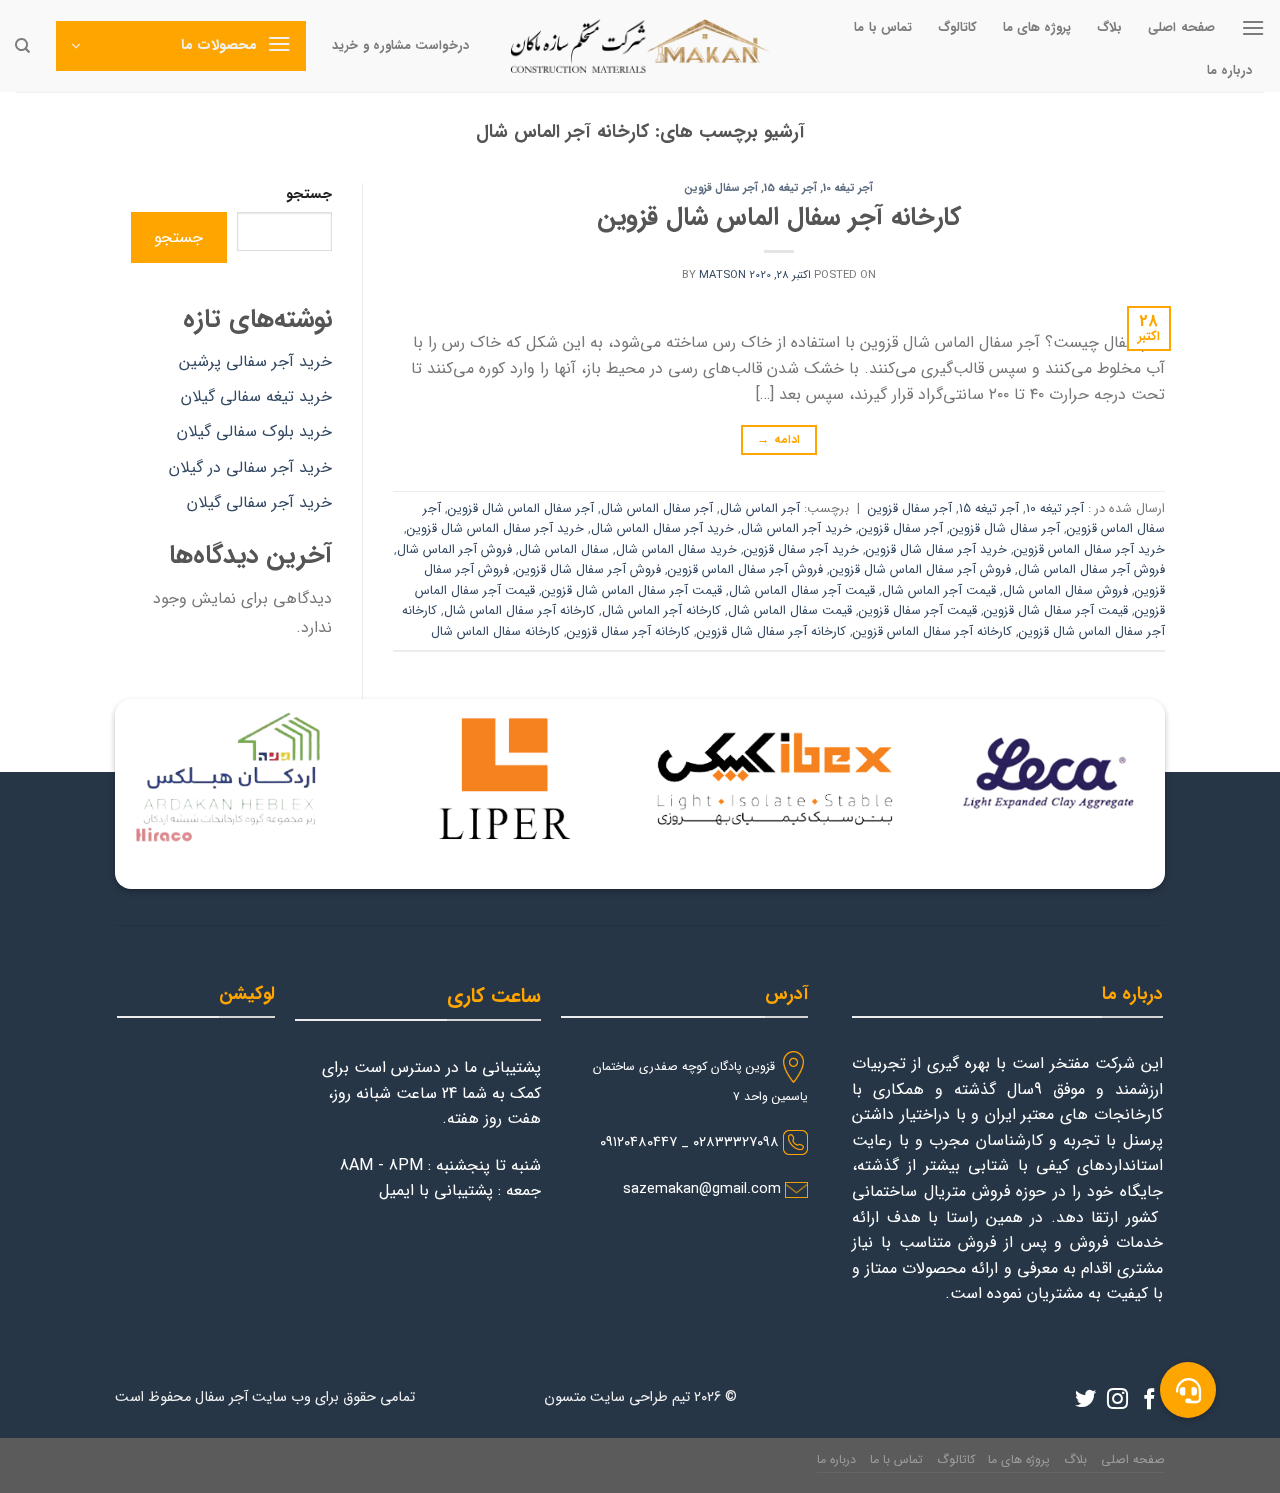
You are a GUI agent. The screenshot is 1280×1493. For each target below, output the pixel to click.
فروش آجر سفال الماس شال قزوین (920, 570)
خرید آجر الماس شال (796, 529)
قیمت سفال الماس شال (790, 611)
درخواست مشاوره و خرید (400, 46)
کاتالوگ (957, 28)
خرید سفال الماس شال (676, 550)
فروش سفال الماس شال (1065, 591)
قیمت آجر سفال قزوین (918, 611)
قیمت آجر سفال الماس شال (802, 591)
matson (722, 275)
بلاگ (1109, 28)
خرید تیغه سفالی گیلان (256, 396)
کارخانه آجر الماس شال (661, 611)
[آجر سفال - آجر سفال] (640, 46)
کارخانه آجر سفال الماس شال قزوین (779, 217)
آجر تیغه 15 (790, 188)
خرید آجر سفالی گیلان (259, 502)
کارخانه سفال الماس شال (495, 632)
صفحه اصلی (1181, 28)
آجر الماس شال (760, 509)
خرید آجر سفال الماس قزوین (1089, 550)
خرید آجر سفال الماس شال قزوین (495, 529)
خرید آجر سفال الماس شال (662, 529)
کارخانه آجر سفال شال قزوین (771, 632)
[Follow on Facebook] (1149, 1400)
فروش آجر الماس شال (454, 550)
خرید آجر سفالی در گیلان (250, 467)
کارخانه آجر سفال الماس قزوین (932, 632)
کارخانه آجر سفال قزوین (628, 632)
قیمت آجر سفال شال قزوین (1056, 611)
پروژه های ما (1037, 28)
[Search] (22, 46)
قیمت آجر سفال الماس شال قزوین (632, 591)
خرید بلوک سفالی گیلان (254, 431)
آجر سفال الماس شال (657, 509)
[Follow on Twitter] (1085, 1400)
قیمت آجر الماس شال (939, 591)
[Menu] (1253, 27)
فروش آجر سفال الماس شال (1091, 570)
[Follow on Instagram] (1117, 1400)
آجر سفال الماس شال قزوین (521, 509)
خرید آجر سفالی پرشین (255, 361)
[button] (1188, 1390)
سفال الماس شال (564, 550)
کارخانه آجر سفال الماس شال (519, 611)
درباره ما (1229, 71)
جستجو (309, 194)
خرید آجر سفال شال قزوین (936, 550)
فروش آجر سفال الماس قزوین (745, 570)
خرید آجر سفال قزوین (801, 550)
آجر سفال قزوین (721, 188)
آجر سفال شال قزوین (1005, 529)
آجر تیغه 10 (848, 188)
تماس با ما (883, 28)
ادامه (778, 439)
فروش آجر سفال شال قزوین (588, 570)
